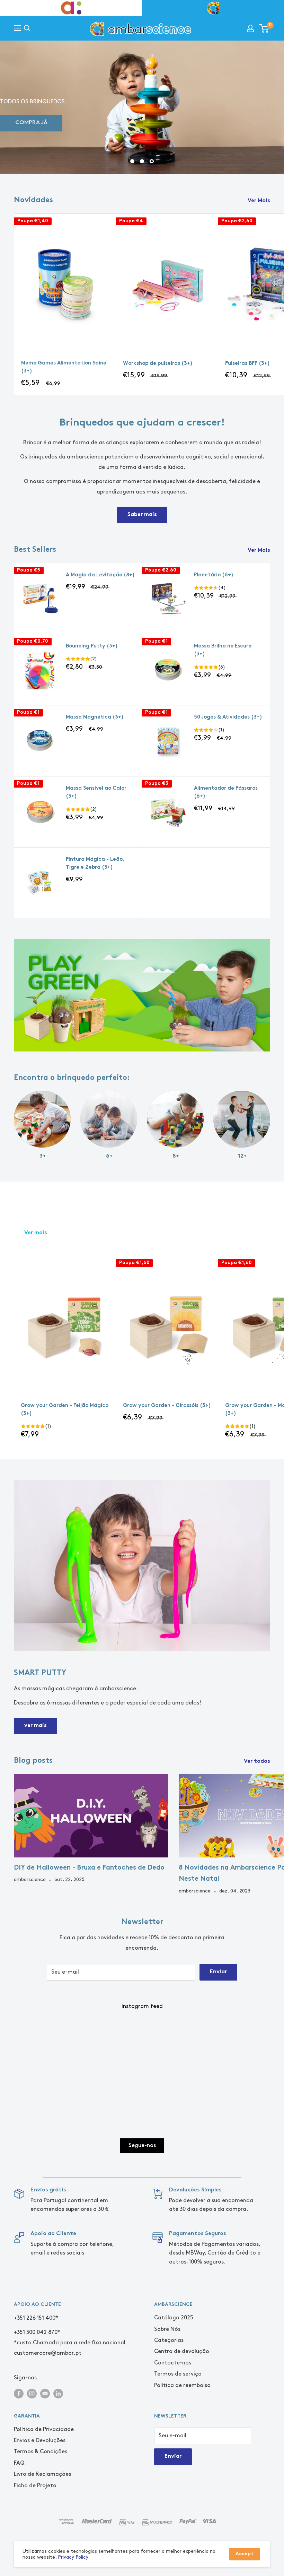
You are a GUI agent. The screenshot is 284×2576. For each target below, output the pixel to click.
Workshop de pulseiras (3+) (158, 364)
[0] (264, 28)
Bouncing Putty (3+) (92, 646)
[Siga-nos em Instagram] (32, 2393)
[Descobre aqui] (142, 995)
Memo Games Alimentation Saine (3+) (64, 367)
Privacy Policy (73, 2557)
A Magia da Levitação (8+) (100, 575)
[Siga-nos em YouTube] (45, 2393)
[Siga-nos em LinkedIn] (58, 2393)
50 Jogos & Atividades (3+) (228, 717)
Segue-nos (142, 2145)
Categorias (169, 2340)
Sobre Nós (167, 2329)
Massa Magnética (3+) (95, 717)
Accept (245, 2554)
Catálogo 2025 (174, 2318)
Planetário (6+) (214, 575)
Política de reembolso (182, 2385)
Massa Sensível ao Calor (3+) (96, 792)
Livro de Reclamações (42, 2474)
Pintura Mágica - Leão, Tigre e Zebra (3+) (95, 864)
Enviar (218, 1972)
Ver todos (258, 1762)
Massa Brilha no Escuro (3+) (223, 650)
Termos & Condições (41, 2452)
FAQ (19, 2463)
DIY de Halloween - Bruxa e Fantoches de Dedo (89, 1868)
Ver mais (36, 1233)
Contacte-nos (173, 2363)
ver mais (35, 1726)
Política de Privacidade (44, 2429)
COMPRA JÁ (31, 123)
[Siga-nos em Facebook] (19, 2393)
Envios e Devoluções (40, 2441)
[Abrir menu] (17, 28)
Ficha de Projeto (35, 2486)
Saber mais (142, 515)
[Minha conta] (250, 28)
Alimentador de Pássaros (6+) (226, 792)
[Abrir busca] (27, 28)
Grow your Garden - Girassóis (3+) (167, 1406)
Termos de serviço (178, 2374)
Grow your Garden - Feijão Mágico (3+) (65, 1410)
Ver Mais (260, 201)
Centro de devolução (182, 2351)
